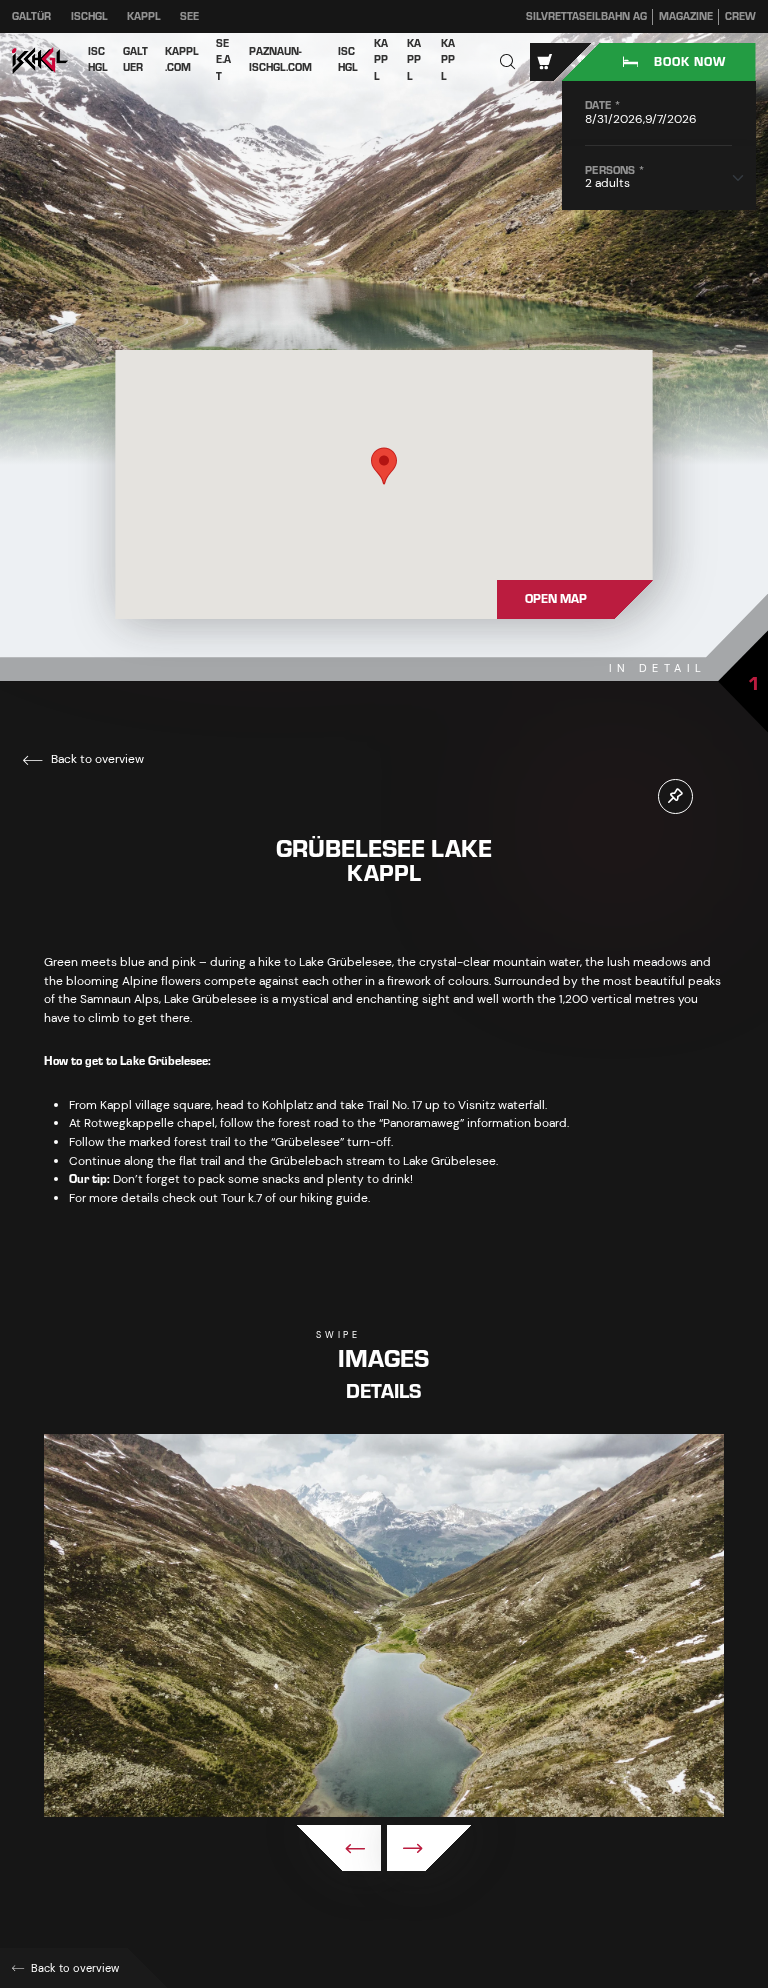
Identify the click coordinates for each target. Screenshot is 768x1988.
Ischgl (89, 16)
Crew (740, 17)
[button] (508, 62)
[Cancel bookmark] (675, 796)
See (189, 16)
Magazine (686, 17)
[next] (429, 1848)
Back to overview (96, 759)
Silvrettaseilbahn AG (586, 17)
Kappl (144, 16)
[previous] (338, 1848)
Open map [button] (556, 599)
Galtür (31, 16)
